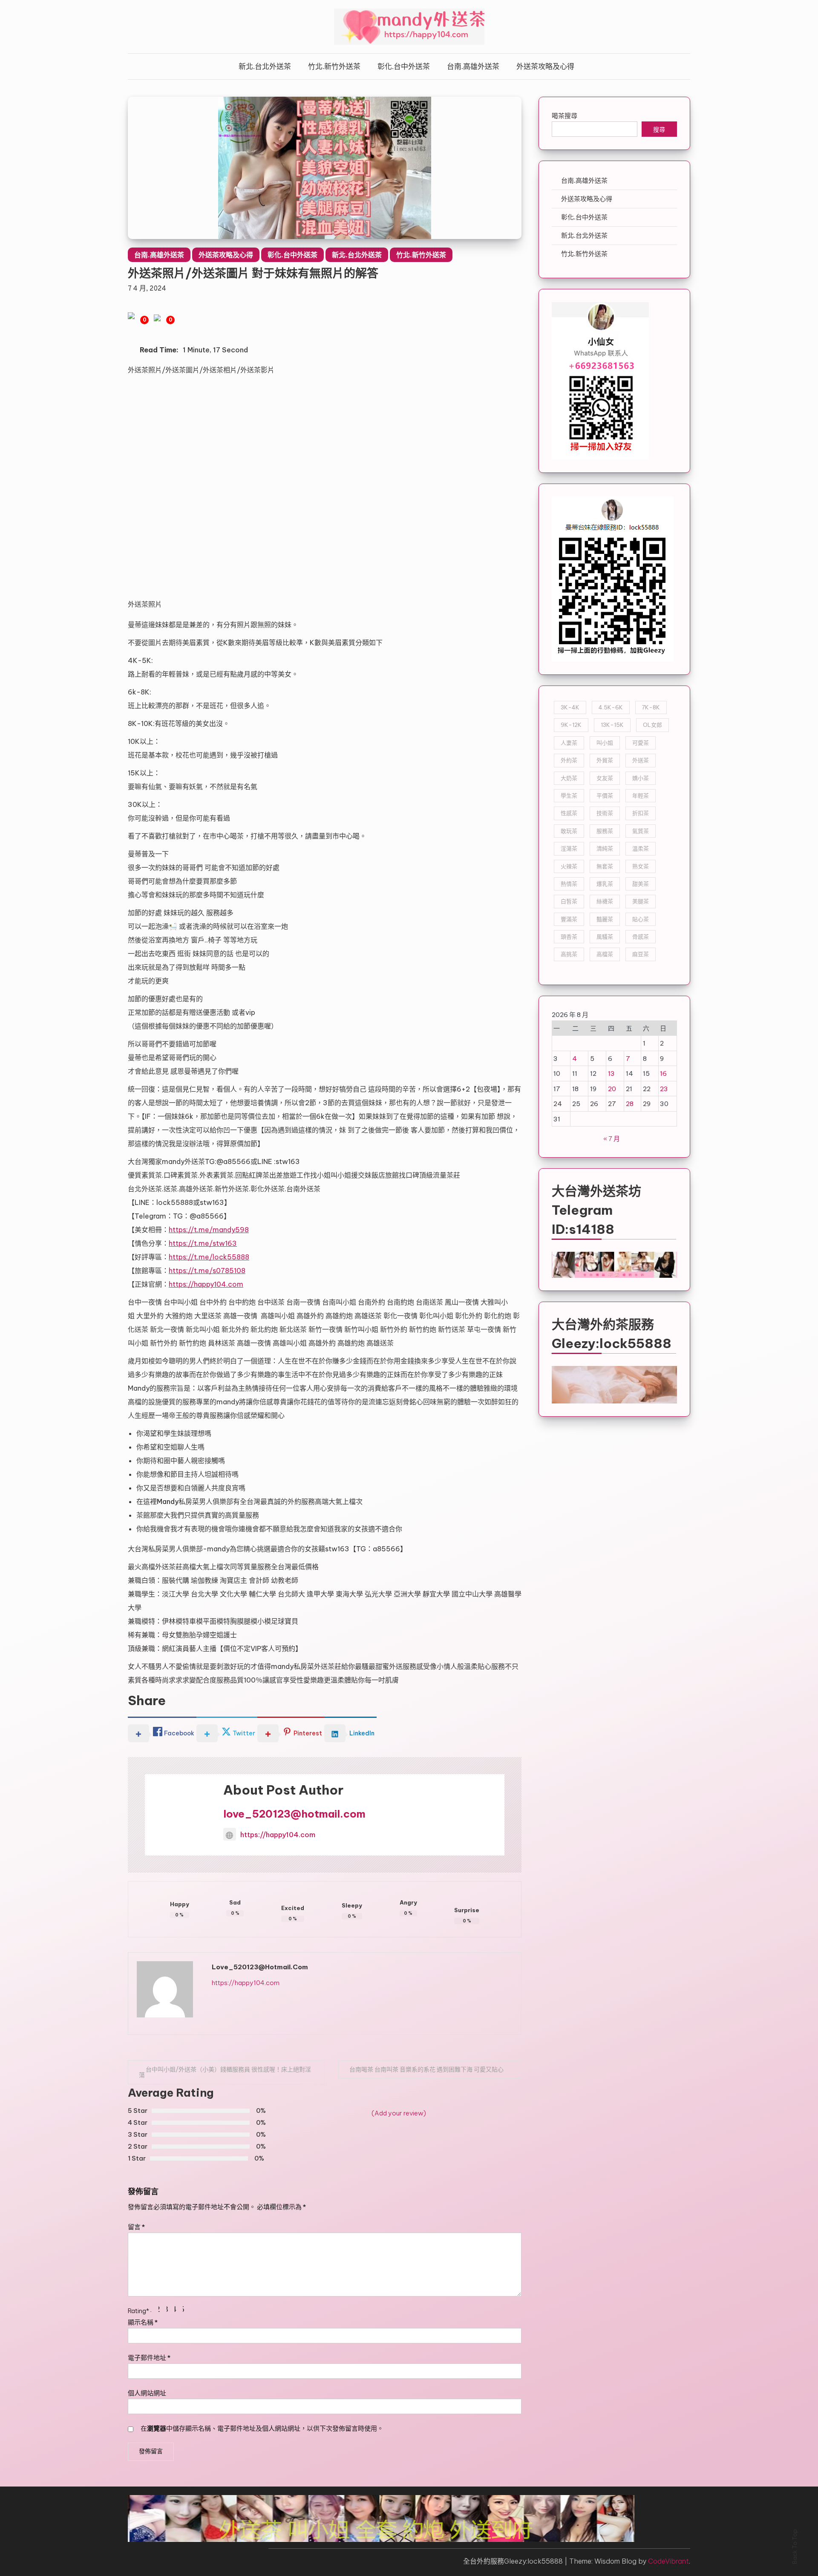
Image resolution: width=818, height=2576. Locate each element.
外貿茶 (605, 760)
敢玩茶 (569, 831)
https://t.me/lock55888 (209, 1257)
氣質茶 (641, 831)
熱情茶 (569, 884)
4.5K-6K (611, 707)
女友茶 (605, 778)
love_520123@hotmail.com (294, 1814)
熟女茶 (641, 866)
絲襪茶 (605, 901)
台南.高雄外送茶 (473, 66)
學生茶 (569, 795)
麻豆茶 (641, 954)
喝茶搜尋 (565, 116)
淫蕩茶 (569, 848)
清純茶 (605, 848)
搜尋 (659, 130)
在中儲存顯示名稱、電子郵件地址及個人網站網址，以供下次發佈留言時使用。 (262, 2428)
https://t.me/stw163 (203, 1243)
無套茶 (605, 866)
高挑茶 (569, 954)
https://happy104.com (206, 1284)
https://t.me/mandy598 (209, 1230)
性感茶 (569, 813)
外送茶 (641, 760)
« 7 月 (612, 1139)
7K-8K (651, 707)
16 (663, 1073)
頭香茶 (569, 936)
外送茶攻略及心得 (545, 66)
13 (611, 1073)
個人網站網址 (147, 2393)
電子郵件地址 (149, 2358)
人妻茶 (569, 743)
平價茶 (605, 795)
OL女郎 (652, 725)
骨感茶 (641, 936)
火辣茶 (569, 866)
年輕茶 (641, 795)
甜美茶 (641, 884)
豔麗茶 (605, 919)
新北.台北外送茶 (265, 66)
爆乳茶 (605, 884)
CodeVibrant (668, 2561)
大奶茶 (569, 778)
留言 (136, 2227)
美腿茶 (641, 901)
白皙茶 (569, 901)
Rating (138, 2311)
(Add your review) (399, 2113)
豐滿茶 (569, 919)
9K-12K (571, 725)
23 (664, 1089)
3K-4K (570, 707)
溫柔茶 (641, 848)
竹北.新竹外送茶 (334, 66)
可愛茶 (641, 743)
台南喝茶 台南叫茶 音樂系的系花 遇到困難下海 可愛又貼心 (426, 2069)
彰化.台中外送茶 (404, 66)
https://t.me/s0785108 (207, 1271)
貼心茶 (641, 919)
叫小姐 (605, 743)
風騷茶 (605, 936)
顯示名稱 (143, 2322)
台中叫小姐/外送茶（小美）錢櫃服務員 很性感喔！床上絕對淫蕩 (225, 2072)
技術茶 (605, 813)
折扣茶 (641, 813)
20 (612, 1089)
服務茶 (605, 831)
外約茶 (569, 760)
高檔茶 (605, 954)
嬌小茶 (641, 778)
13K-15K (612, 725)
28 (630, 1104)
